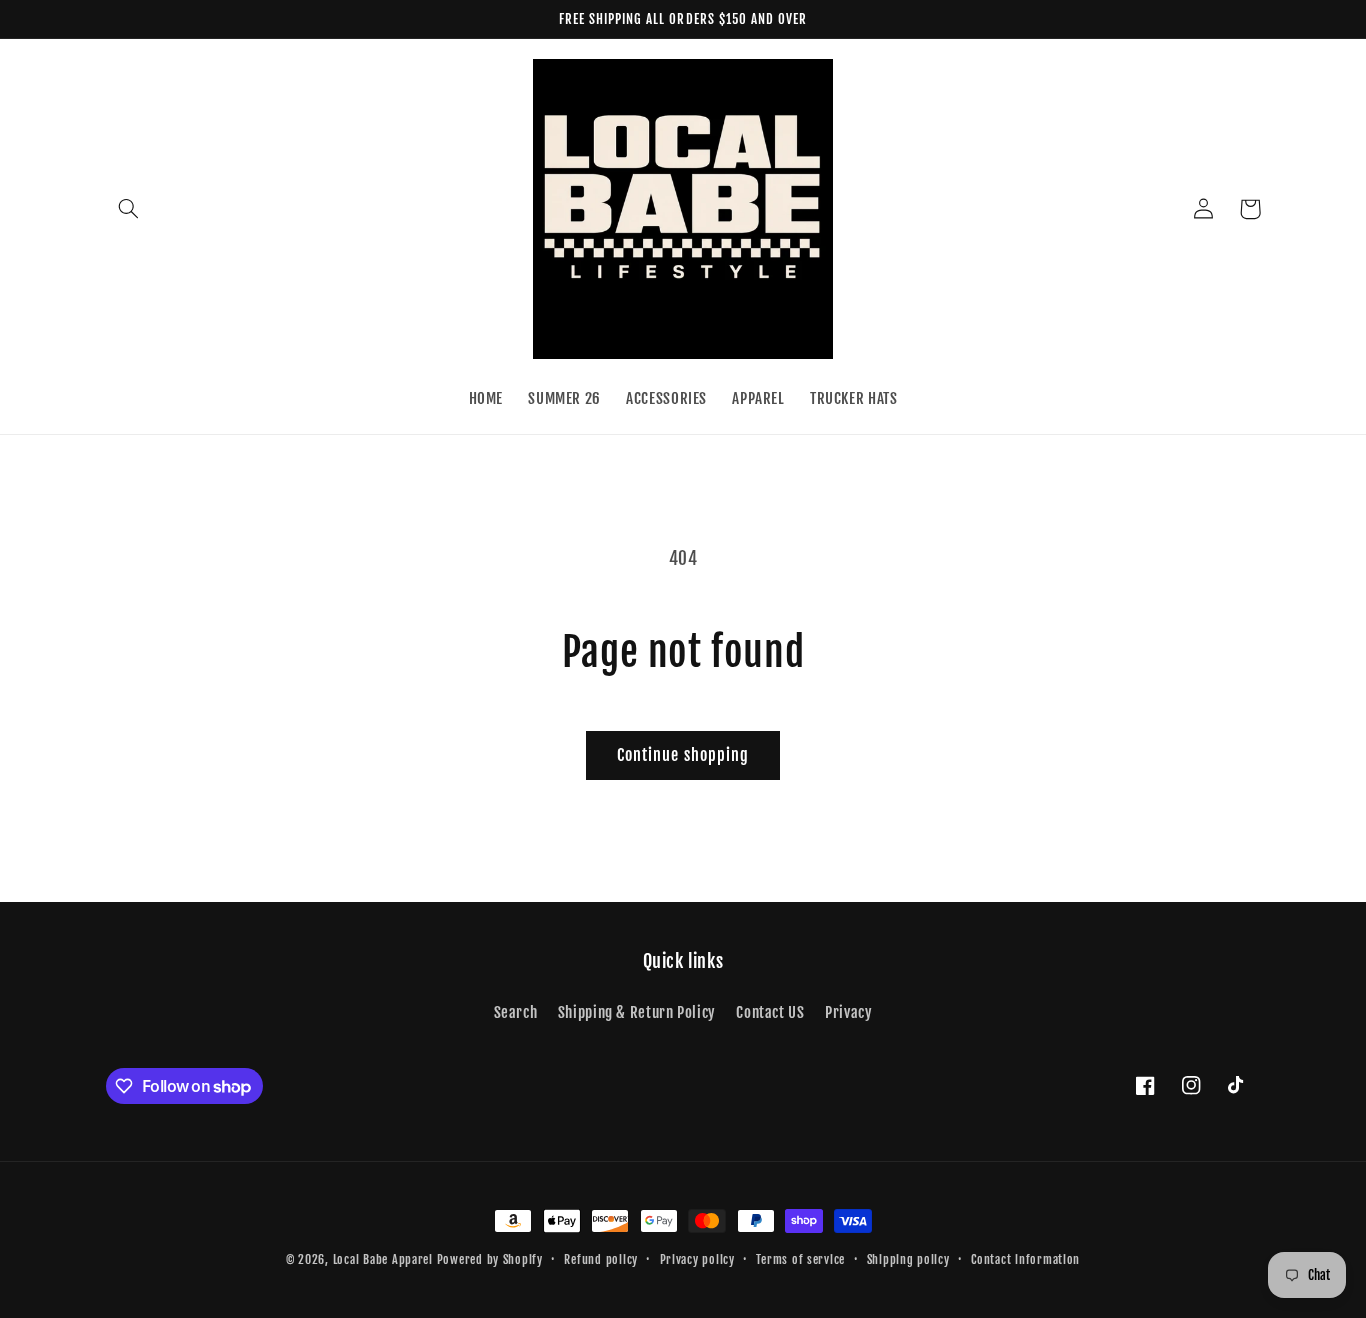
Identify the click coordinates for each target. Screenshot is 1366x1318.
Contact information (1025, 1259)
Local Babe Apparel (383, 1259)
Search (516, 1012)
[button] (129, 209)
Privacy (848, 1012)
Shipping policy (908, 1259)
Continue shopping (683, 755)
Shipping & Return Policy (637, 1012)
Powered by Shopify (490, 1259)
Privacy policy (697, 1259)
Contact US (770, 1012)
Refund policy (601, 1259)
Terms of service (800, 1259)
